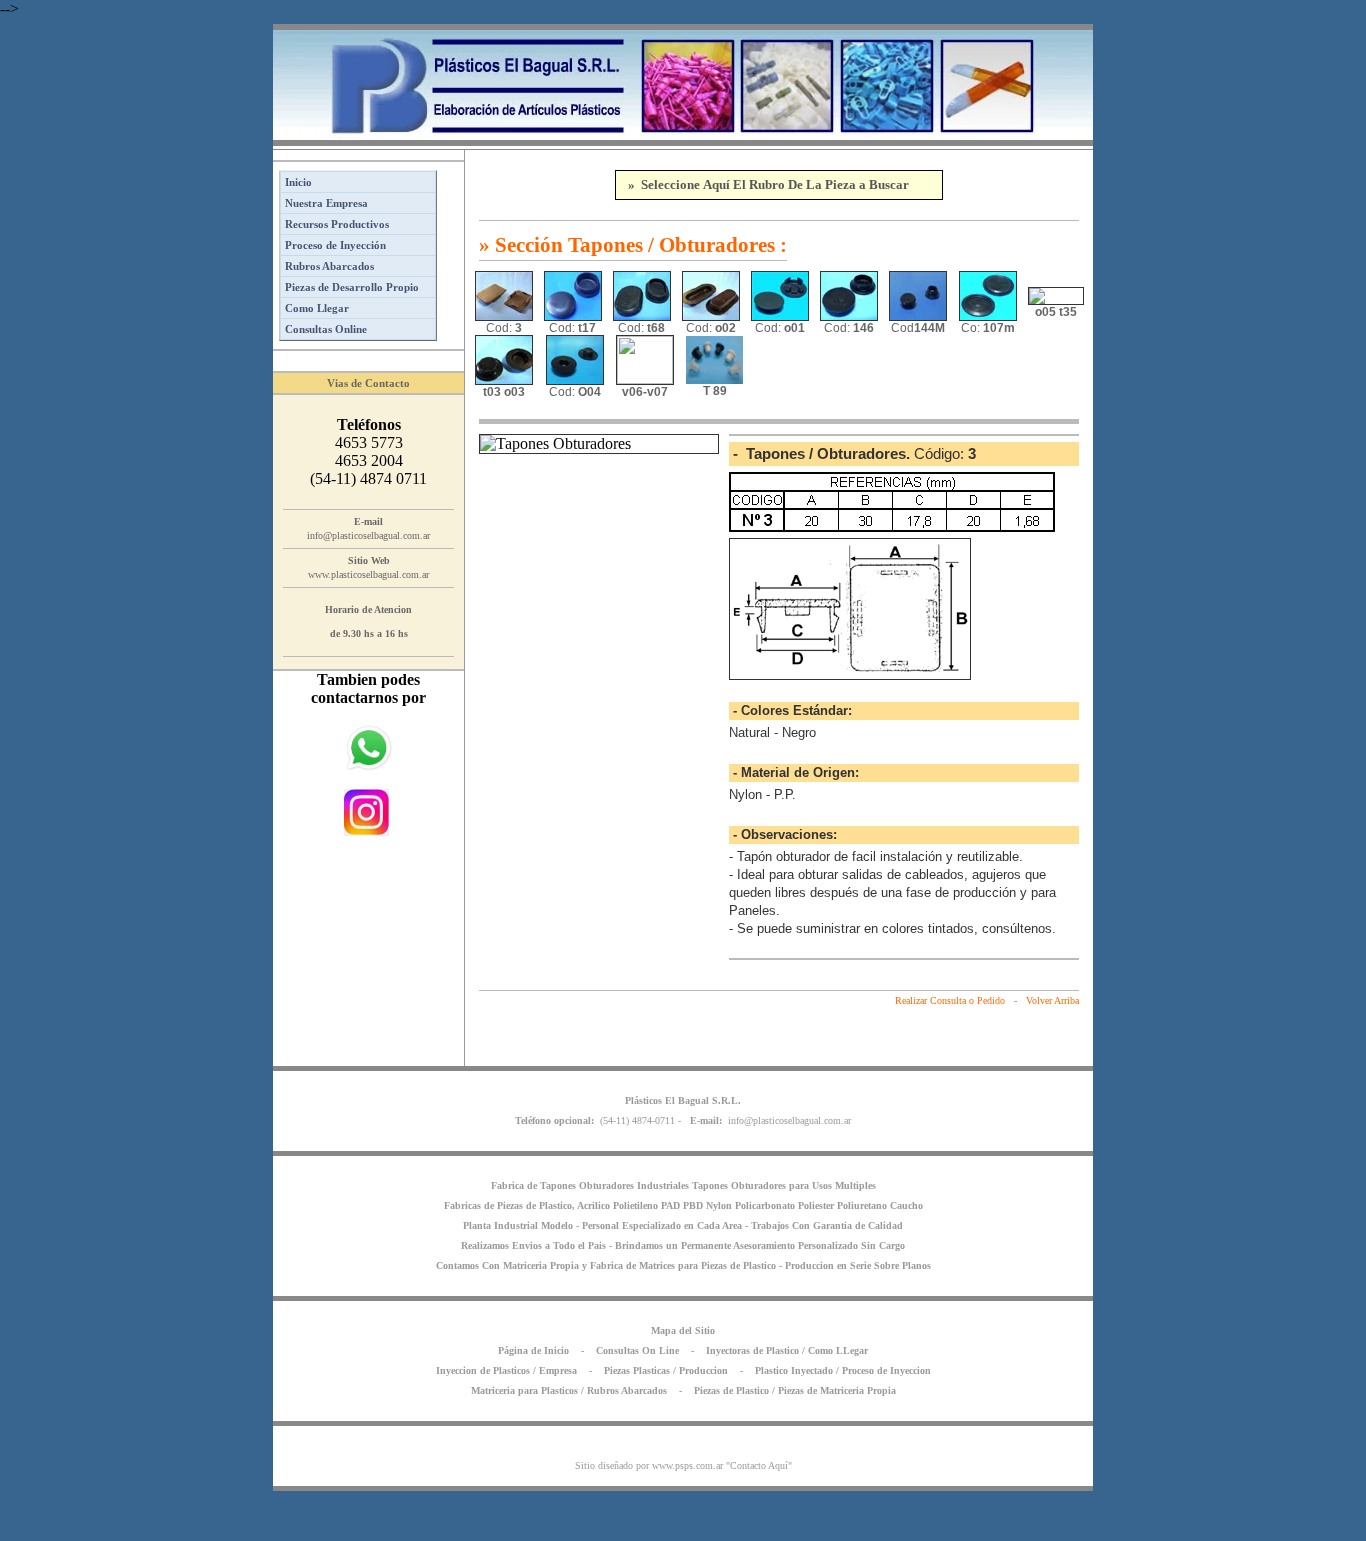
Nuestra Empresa (326, 203)
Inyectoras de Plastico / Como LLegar (787, 1350)
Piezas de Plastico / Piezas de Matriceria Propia (795, 1390)
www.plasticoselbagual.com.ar (368, 574)
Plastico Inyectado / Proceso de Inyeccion (843, 1370)
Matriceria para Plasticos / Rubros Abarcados (569, 1390)
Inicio (298, 182)
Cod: (504, 328)
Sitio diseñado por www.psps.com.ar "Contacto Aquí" (683, 1465)
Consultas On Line (637, 1350)
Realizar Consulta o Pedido (950, 1000)
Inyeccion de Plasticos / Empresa (506, 1370)
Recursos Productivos (337, 224)
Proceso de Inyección (335, 245)
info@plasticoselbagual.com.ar (368, 535)
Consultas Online (326, 329)
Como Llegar (317, 308)
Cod (918, 328)
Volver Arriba (1052, 1000)
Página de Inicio (533, 1350)
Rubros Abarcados (329, 266)
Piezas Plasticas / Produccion (666, 1370)
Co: (988, 328)
